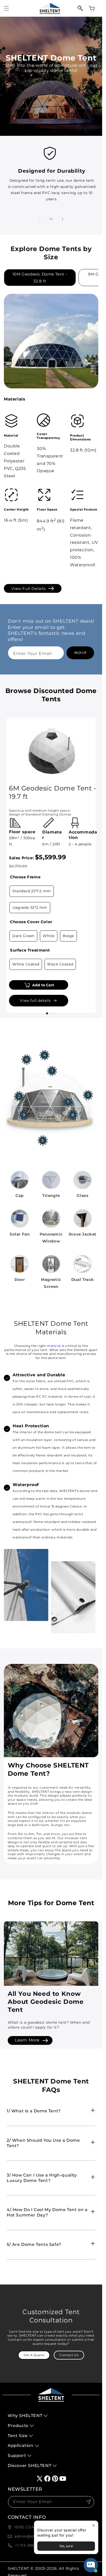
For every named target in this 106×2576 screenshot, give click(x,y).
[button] (6, 8)
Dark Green (23, 936)
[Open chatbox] (91, 2565)
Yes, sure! (66, 2546)
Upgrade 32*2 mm (30, 907)
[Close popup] (94, 2525)
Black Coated (60, 964)
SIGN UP (80, 653)
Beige (68, 936)
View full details (28, 589)
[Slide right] (63, 219)
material (54, 1346)
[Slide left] (40, 219)
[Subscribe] (89, 2502)
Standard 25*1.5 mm (32, 891)
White (49, 936)
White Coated (26, 964)
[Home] (50, 8)
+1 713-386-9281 (30, 2545)
